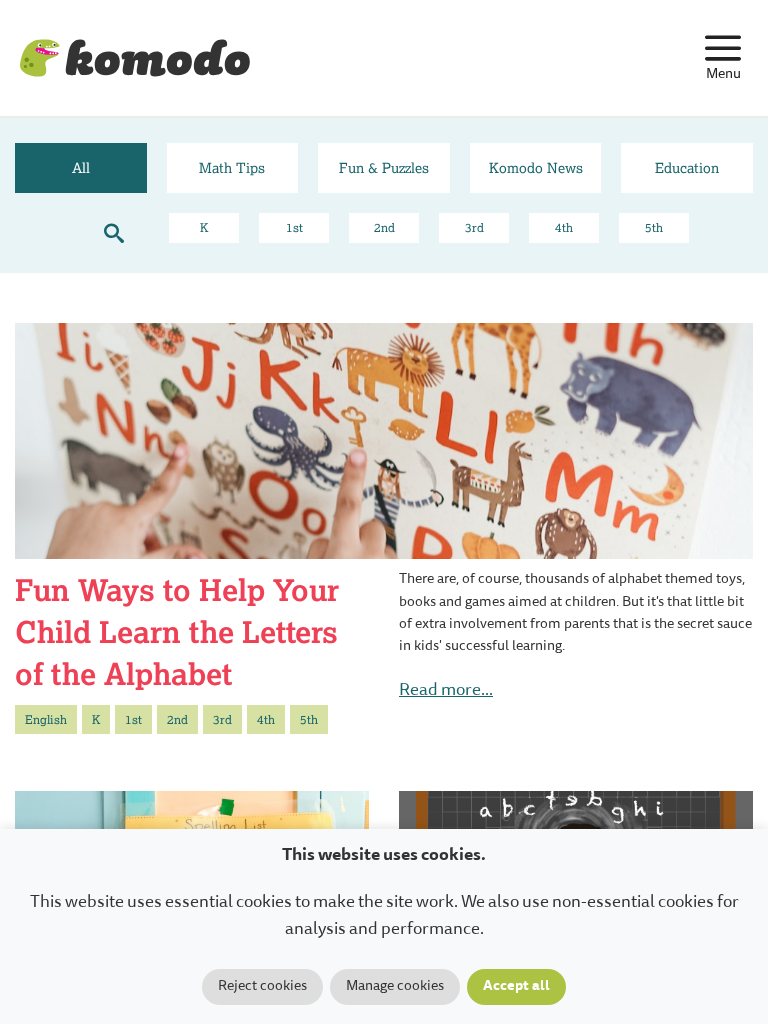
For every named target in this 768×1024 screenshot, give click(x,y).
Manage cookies (395, 987)
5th (654, 227)
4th (564, 227)
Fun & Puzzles (384, 167)
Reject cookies (262, 987)
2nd (384, 227)
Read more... (446, 691)
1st (294, 227)
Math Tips (232, 167)
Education (687, 167)
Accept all (516, 987)
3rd (474, 227)
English (46, 719)
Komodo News (536, 167)
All (81, 167)
